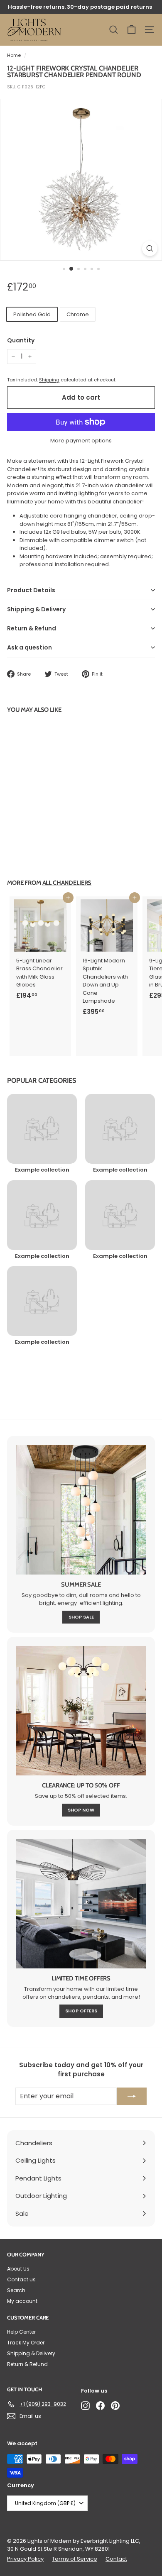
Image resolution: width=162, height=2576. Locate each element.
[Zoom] (150, 248)
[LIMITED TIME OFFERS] (81, 1904)
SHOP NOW (81, 1810)
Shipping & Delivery (36, 609)
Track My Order (26, 2343)
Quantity (21, 340)
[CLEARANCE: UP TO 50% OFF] (81, 1711)
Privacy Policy (25, 2559)
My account (22, 2301)
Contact (116, 2559)
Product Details (31, 590)
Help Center (21, 2332)
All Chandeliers (67, 883)
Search (16, 2290)
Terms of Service (75, 2559)
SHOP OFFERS (81, 2011)
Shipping (49, 380)
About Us (18, 2269)
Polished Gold (32, 314)
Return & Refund (32, 628)
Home (14, 55)
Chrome (78, 314)
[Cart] (131, 30)
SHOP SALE (81, 1617)
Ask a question (29, 647)
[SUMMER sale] (81, 1510)
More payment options (81, 441)
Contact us (21, 2279)
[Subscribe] (132, 2096)
